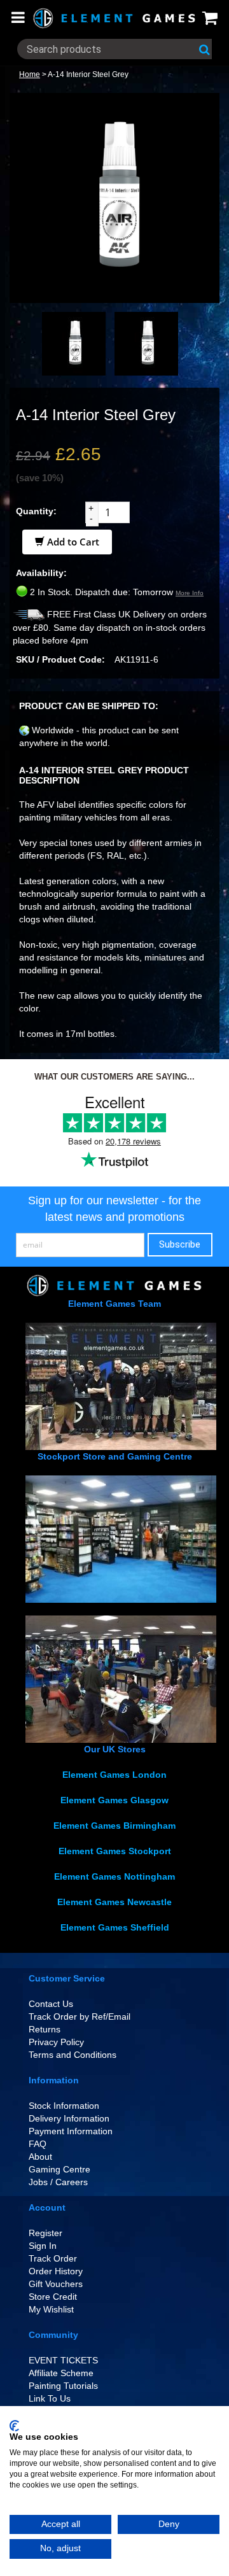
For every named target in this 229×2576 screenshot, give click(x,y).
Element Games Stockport (115, 1851)
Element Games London (114, 1775)
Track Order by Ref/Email (80, 2016)
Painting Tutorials (63, 2386)
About (40, 2157)
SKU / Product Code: (60, 659)
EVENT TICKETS (63, 2360)
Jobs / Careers (58, 2182)
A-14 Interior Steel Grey (88, 74)
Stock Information (64, 2106)
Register (45, 2233)
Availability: (41, 573)
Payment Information (71, 2131)
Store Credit (53, 2297)
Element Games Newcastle (114, 1902)
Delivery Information (69, 2118)
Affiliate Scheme (61, 2373)
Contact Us (51, 2004)
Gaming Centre (59, 2169)
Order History (56, 2271)
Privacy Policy (56, 2042)
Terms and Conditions (73, 2055)
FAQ (38, 2144)
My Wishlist (51, 2309)
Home (30, 74)
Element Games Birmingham (114, 1826)
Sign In (43, 2246)
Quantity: (36, 511)
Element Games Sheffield (115, 1927)
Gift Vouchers (56, 2284)
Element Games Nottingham (114, 1876)
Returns (45, 2029)
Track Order (53, 2258)
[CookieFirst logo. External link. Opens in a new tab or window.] (14, 2426)
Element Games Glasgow (114, 1800)
